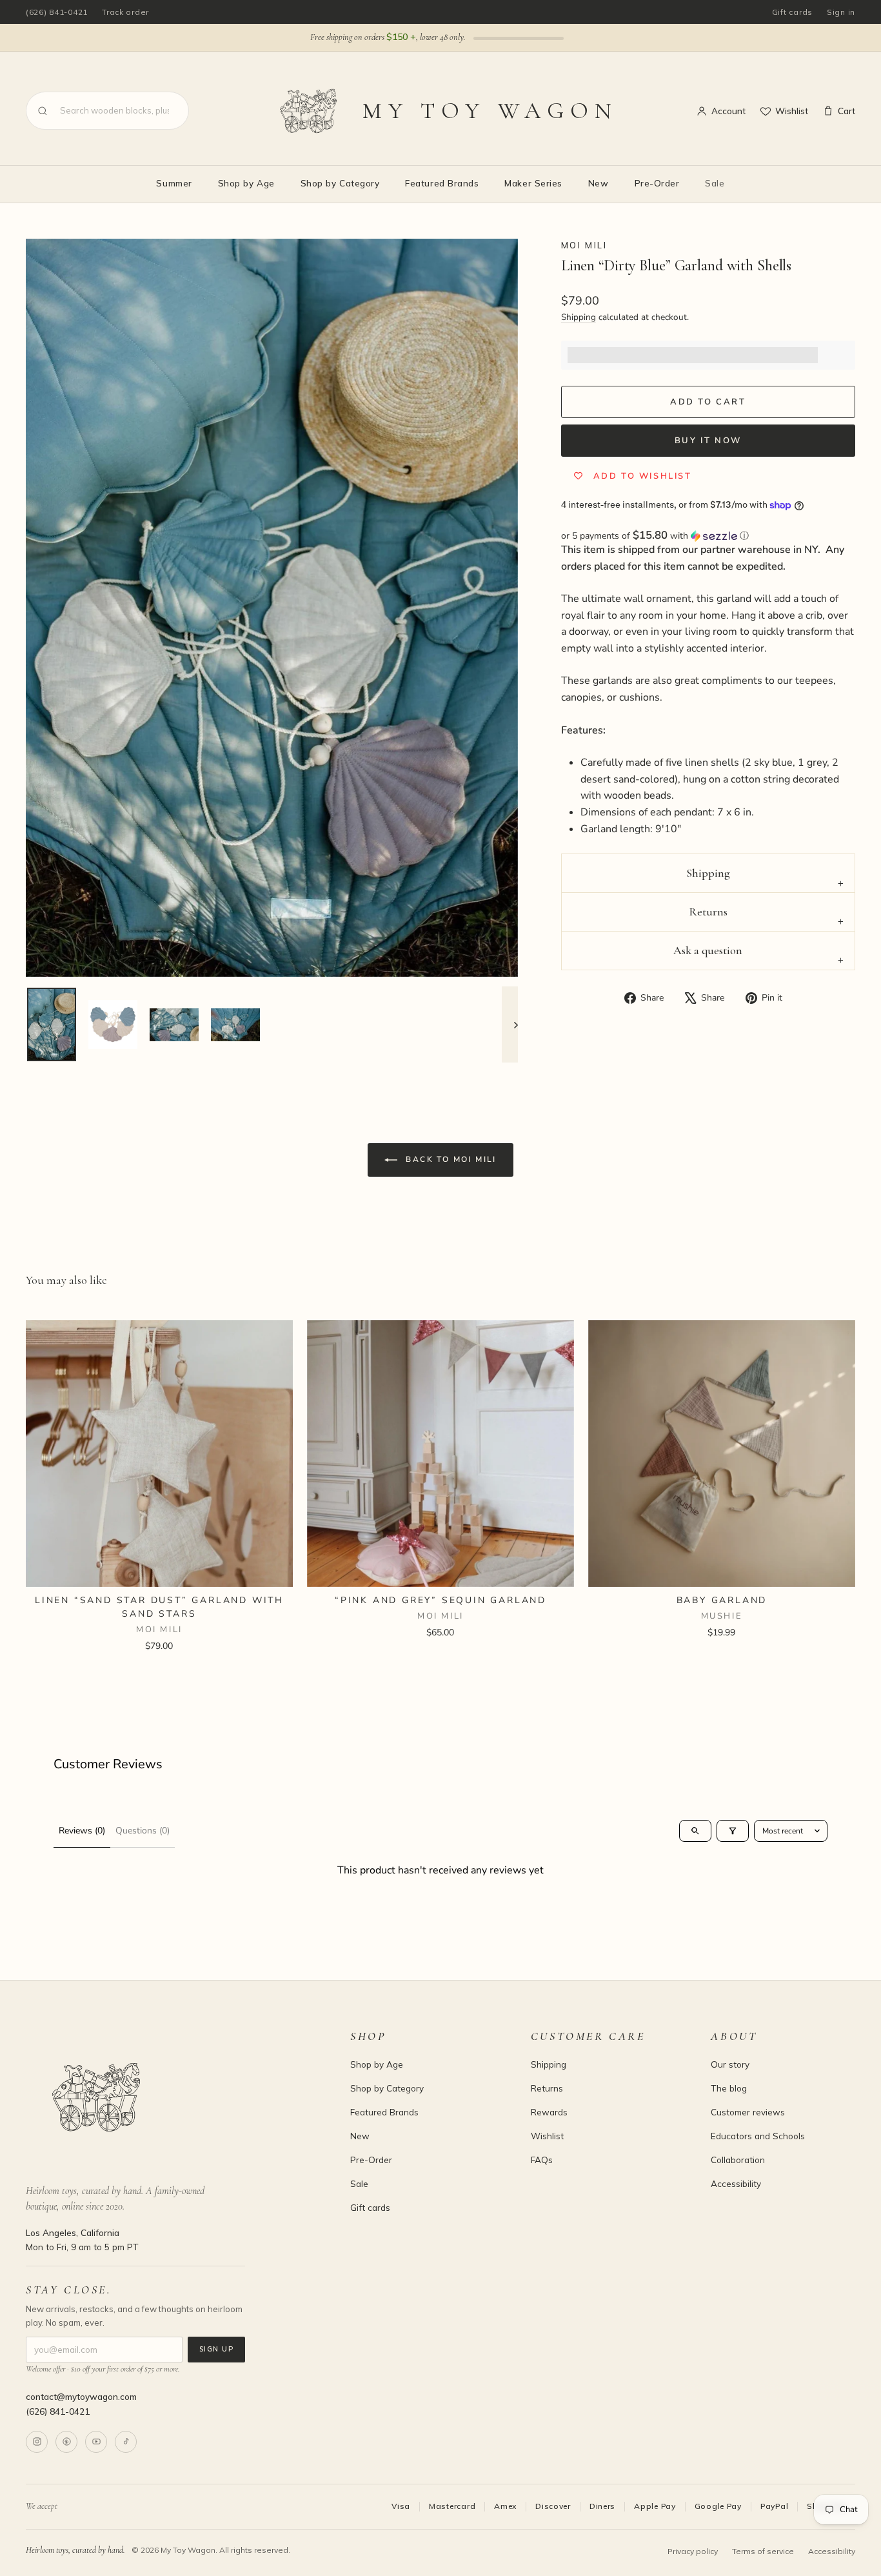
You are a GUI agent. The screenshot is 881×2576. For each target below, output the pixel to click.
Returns (708, 912)
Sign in (841, 12)
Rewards (549, 2112)
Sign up (216, 2349)
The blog (729, 2088)
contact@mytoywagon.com (81, 2396)
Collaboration (738, 2160)
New (599, 183)
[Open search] (695, 1831)
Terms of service (763, 2551)
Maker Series (533, 183)
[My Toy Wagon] (170, 2097)
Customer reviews (748, 2112)
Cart (846, 111)
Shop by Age (246, 183)
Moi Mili (584, 245)
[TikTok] (126, 2442)
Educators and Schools (758, 2136)
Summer (174, 183)
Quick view (159, 1571)
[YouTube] (96, 2442)
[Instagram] (37, 2442)
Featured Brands (442, 183)
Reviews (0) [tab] (82, 1831)
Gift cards (792, 12)
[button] (708, 536)
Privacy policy (693, 2551)
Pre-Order (657, 183)
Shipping (579, 317)
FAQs (542, 2160)
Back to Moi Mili (450, 1159)
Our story (730, 2064)
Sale (715, 183)
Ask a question (708, 950)
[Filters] (733, 1831)
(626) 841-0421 (57, 12)
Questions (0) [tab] (143, 1831)
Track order (125, 12)
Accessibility (736, 2183)
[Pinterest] (66, 2442)
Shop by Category (340, 183)
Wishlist (792, 111)
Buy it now (708, 441)
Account (728, 111)
